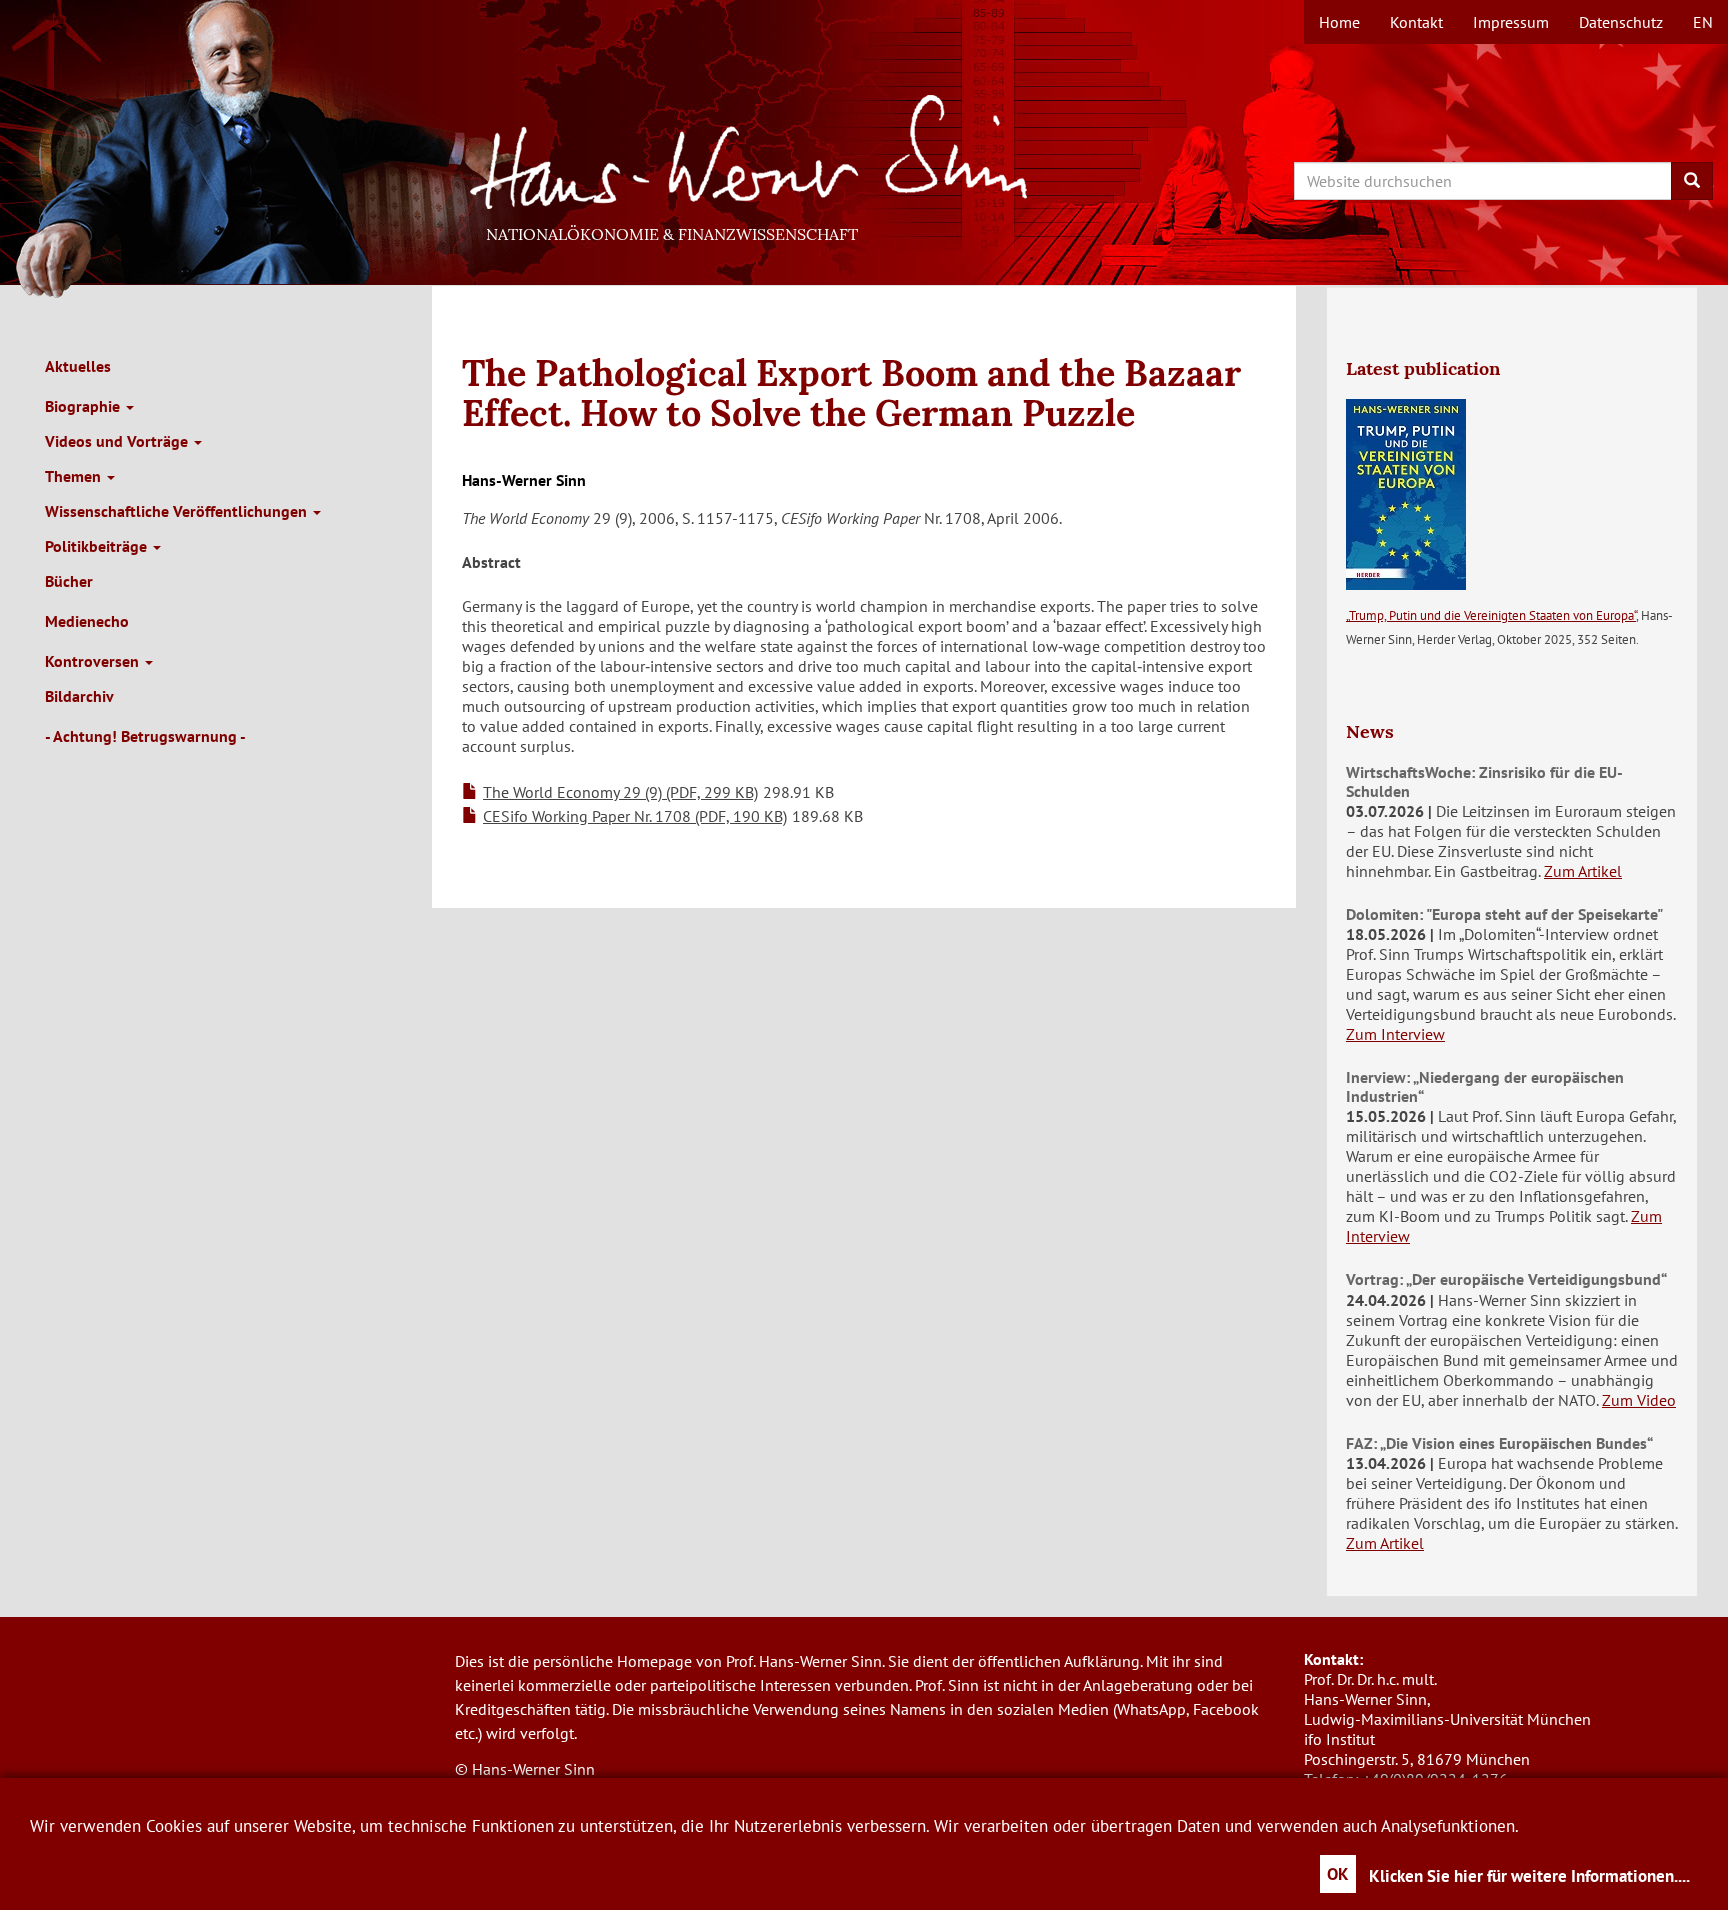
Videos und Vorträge (118, 441)
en (1703, 22)
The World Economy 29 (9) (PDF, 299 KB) (620, 792)
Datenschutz (1621, 22)
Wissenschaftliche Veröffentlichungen (178, 511)
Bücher (69, 581)
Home (1339, 22)
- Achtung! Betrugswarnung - (145, 736)
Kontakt (1416, 22)
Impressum (1511, 22)
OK (1338, 1874)
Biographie (84, 406)
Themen (75, 476)
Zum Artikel (1583, 871)
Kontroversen (94, 661)
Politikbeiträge (98, 546)
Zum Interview (1395, 1034)
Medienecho (87, 621)
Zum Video (1639, 1400)
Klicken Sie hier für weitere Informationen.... (1529, 1876)
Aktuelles (78, 366)
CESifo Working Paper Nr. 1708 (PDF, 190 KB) (635, 816)
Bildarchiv (79, 696)
